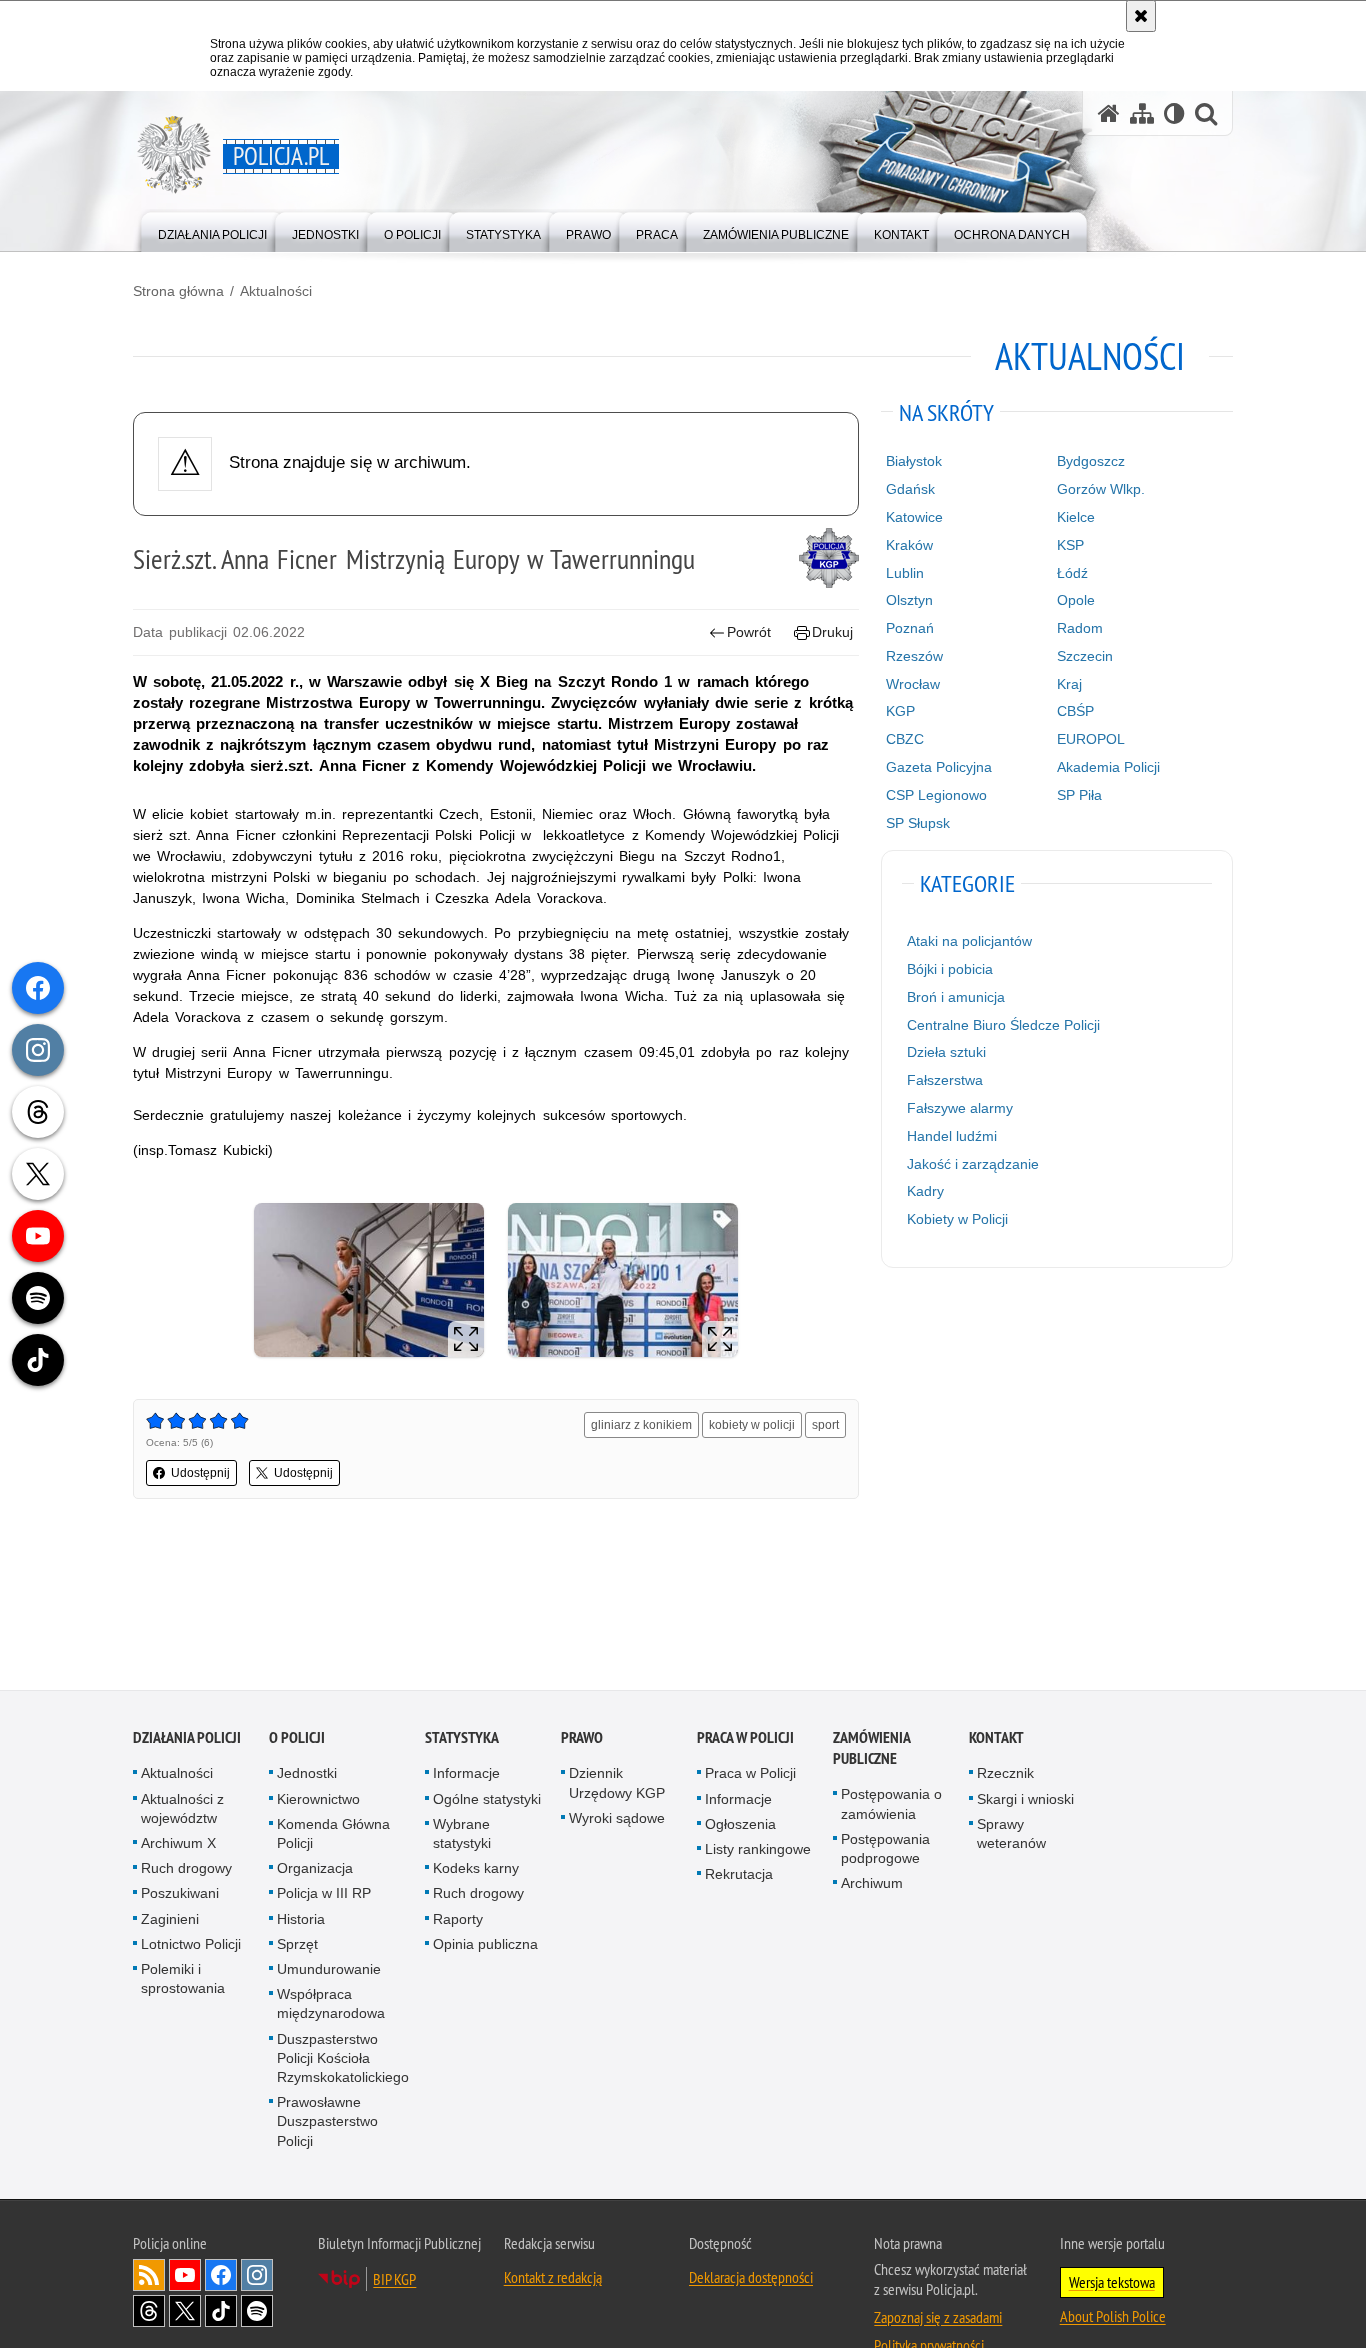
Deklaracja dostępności (751, 2278)
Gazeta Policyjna (939, 767)
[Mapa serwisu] (1142, 113)
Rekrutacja (739, 1876)
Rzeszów (914, 656)
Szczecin (1085, 656)
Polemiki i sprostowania (183, 1979)
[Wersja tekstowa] (1174, 113)
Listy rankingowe (758, 1850)
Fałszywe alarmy (960, 1108)
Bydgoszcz (1091, 461)
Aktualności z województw (182, 1809)
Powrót (749, 632)
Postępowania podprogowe (885, 1849)
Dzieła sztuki (946, 1052)
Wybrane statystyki (462, 1834)
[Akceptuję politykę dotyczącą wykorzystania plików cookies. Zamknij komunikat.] (1141, 16)
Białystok (914, 461)
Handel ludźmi (952, 1136)
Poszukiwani (180, 1895)
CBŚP (1075, 711)
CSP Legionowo (936, 795)
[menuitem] (212, 230)
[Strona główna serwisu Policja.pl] (1109, 113)
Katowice (914, 517)
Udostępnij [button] (200, 1473)
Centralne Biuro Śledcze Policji (1003, 1025)
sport (825, 1425)
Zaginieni (170, 1920)
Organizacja (315, 1870)
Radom (1080, 628)
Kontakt (996, 1739)
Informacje (466, 1775)
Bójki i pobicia (950, 969)
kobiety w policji (752, 1425)
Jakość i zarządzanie (973, 1164)
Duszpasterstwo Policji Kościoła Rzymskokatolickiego (343, 2059)
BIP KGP (394, 2280)
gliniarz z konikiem (641, 1425)
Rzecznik (1005, 1775)
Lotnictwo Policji (191, 1945)
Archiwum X (178, 1844)
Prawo (582, 1739)
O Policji (297, 1739)
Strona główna (178, 291)
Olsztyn (909, 600)
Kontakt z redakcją (553, 2278)
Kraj (1069, 684)
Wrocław (913, 684)
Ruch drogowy (186, 1870)
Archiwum (872, 1885)
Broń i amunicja (956, 997)
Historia (301, 1920)
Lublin (905, 573)
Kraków (909, 545)
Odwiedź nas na (185, 2276)
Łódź (1072, 573)
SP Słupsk (918, 823)
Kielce (1076, 517)
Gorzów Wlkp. (1101, 489)
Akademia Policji (1108, 767)
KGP (900, 711)
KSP (1070, 545)
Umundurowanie (329, 1970)
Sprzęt (297, 1945)
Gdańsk (910, 489)
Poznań (910, 628)
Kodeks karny (476, 1870)
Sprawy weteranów (1011, 1834)
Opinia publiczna (485, 1945)
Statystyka (462, 1739)
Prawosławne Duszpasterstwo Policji (327, 2123)
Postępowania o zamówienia (891, 1805)
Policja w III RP (324, 1895)
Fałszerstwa (945, 1080)
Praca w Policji (745, 1739)
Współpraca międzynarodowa (331, 2005)
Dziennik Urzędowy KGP (617, 1784)
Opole (1076, 600)
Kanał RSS (149, 2276)
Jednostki (307, 1775)
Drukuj (832, 632)
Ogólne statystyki (487, 1800)
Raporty (458, 1920)
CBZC (905, 739)
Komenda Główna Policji (333, 1834)
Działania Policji (187, 1739)
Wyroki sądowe (617, 1819)
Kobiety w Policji (957, 1219)
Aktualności (276, 291)
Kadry (925, 1191)
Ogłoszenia (740, 1825)
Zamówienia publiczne (871, 1750)
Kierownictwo (318, 1800)
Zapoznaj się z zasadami (938, 2318)
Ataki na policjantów (969, 941)
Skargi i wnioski (1025, 1800)
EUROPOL (1091, 739)
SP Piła (1079, 795)
